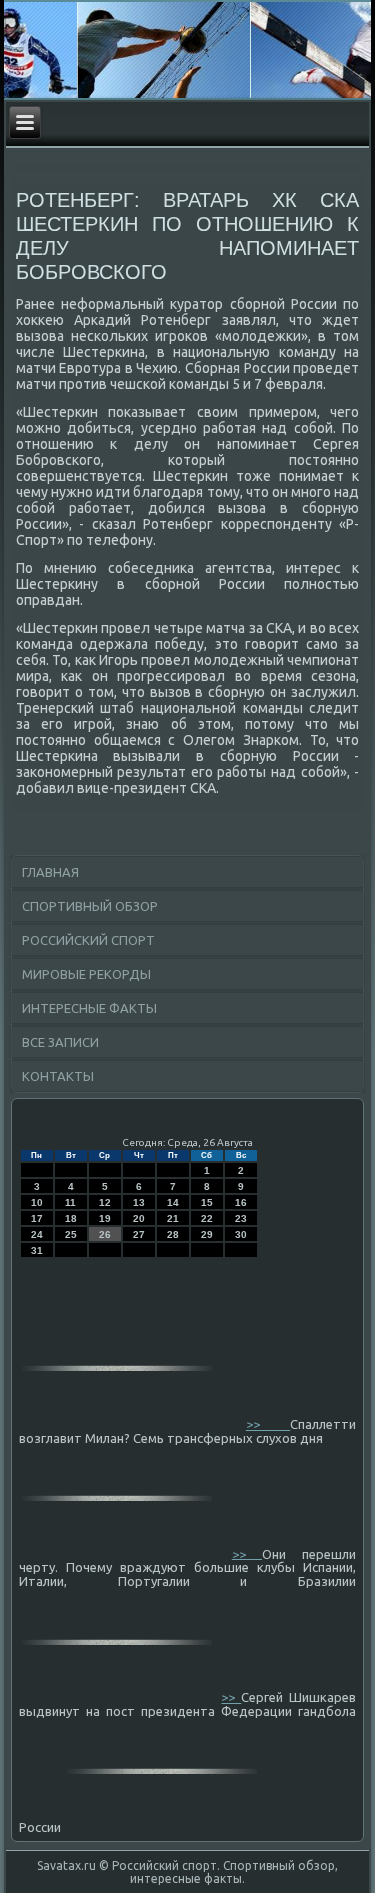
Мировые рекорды (86, 974)
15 (207, 1202)
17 (37, 1218)
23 (241, 1218)
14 (173, 1202)
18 (71, 1218)
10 (37, 1202)
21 (173, 1218)
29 (207, 1234)
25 (71, 1234)
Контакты (58, 1076)
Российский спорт (88, 940)
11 (70, 1202)
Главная (50, 872)
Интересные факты (89, 1008)
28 (173, 1234)
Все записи (60, 1042)
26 (105, 1234)
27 (139, 1234)
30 (241, 1234)
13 (139, 1202)
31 (37, 1250)
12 (105, 1202)
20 (139, 1218)
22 (207, 1218)
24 (37, 1234)
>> (268, 1424)
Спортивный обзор (90, 906)
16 (241, 1202)
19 (105, 1218)
